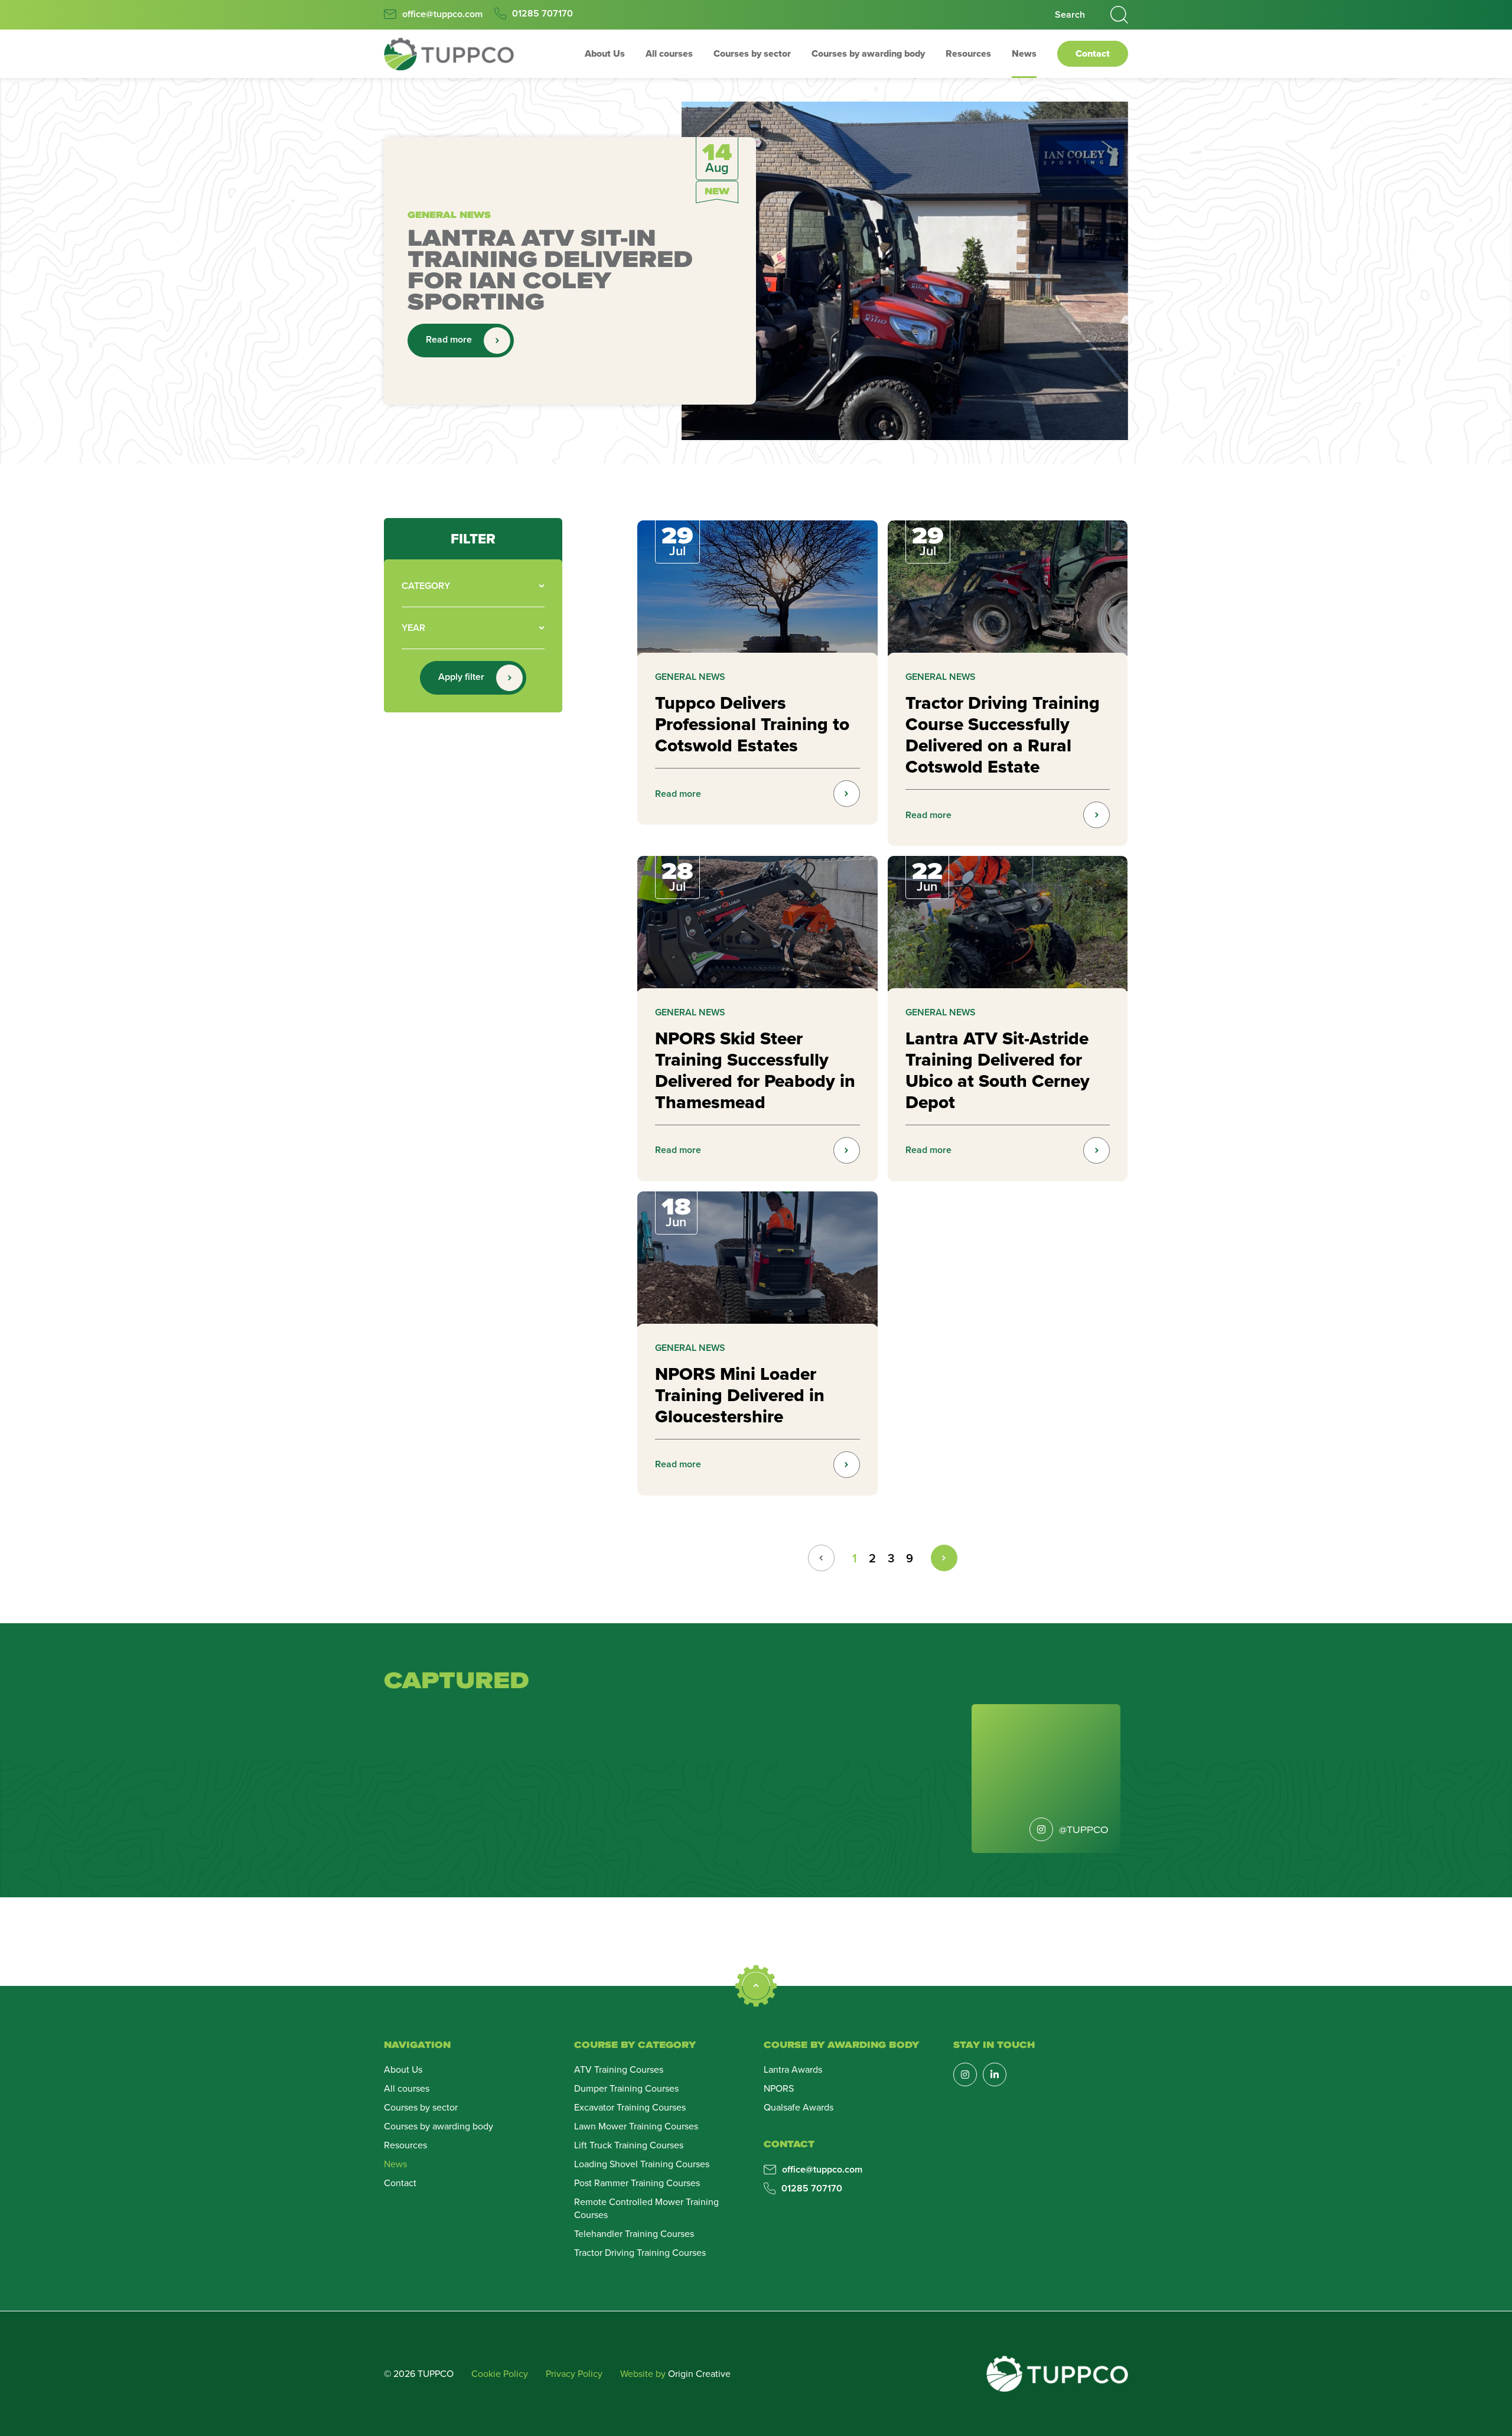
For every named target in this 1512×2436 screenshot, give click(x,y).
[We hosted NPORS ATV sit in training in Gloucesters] (935, 1776)
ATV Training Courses (619, 2069)
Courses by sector (752, 53)
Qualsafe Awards (799, 2107)
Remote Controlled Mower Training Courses (646, 2208)
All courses (669, 53)
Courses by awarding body (868, 53)
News (1024, 53)
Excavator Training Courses (630, 2107)
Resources (968, 53)
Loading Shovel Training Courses (642, 2164)
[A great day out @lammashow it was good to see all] (687, 1776)
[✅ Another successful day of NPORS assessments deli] (439, 1776)
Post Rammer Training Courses (637, 2183)
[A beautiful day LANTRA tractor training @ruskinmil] (563, 1776)
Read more (449, 339)
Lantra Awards (793, 2069)
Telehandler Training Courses (634, 2233)
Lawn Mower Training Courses (636, 2126)
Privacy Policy (574, 2373)
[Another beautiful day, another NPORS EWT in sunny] (811, 1776)
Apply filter (461, 677)
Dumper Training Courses (626, 2088)
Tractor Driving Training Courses (640, 2252)
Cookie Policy (500, 2373)
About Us (605, 53)
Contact (1093, 53)
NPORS (779, 2088)
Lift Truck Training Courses (629, 2145)
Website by (675, 2373)
